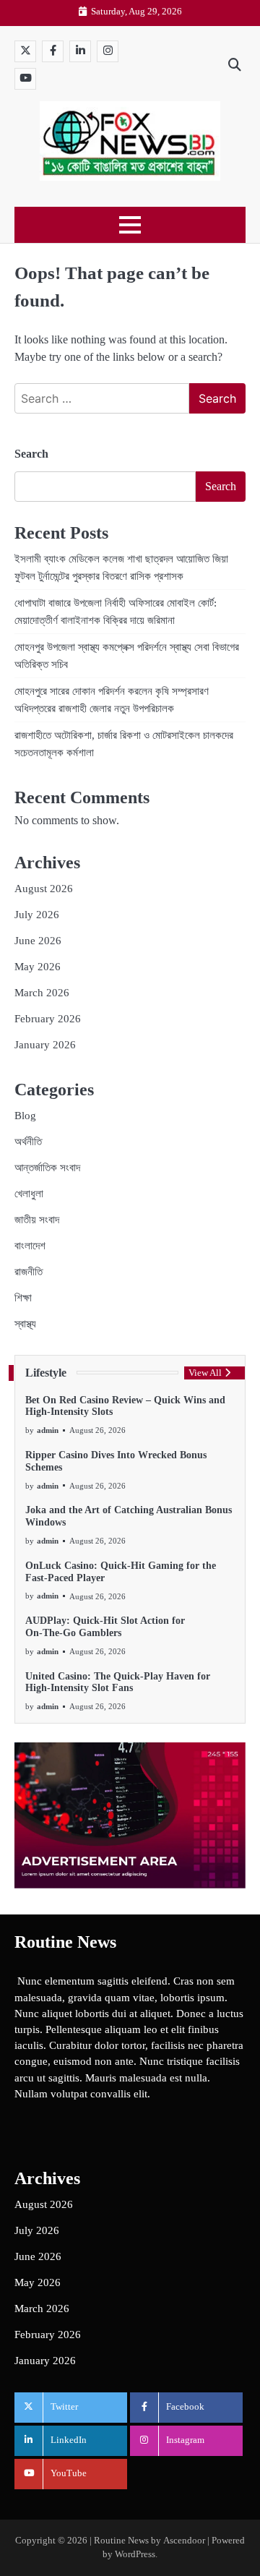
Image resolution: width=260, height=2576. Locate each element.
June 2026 (38, 941)
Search (31, 454)
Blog (25, 1116)
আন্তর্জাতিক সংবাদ (47, 1168)
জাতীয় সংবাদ (37, 1220)
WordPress (135, 2554)
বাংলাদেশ (30, 1246)
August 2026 (44, 889)
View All (205, 1373)
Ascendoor (184, 2541)
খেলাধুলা (29, 1194)
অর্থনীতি (28, 1142)
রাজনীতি (29, 1272)
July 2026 (37, 915)
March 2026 (42, 993)
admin (48, 1430)
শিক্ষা (23, 1298)
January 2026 (45, 1045)
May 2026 (38, 967)
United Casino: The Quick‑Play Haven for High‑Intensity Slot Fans (118, 1682)
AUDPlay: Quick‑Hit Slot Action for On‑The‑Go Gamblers (105, 1627)
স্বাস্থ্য (25, 1324)
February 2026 (48, 1019)
